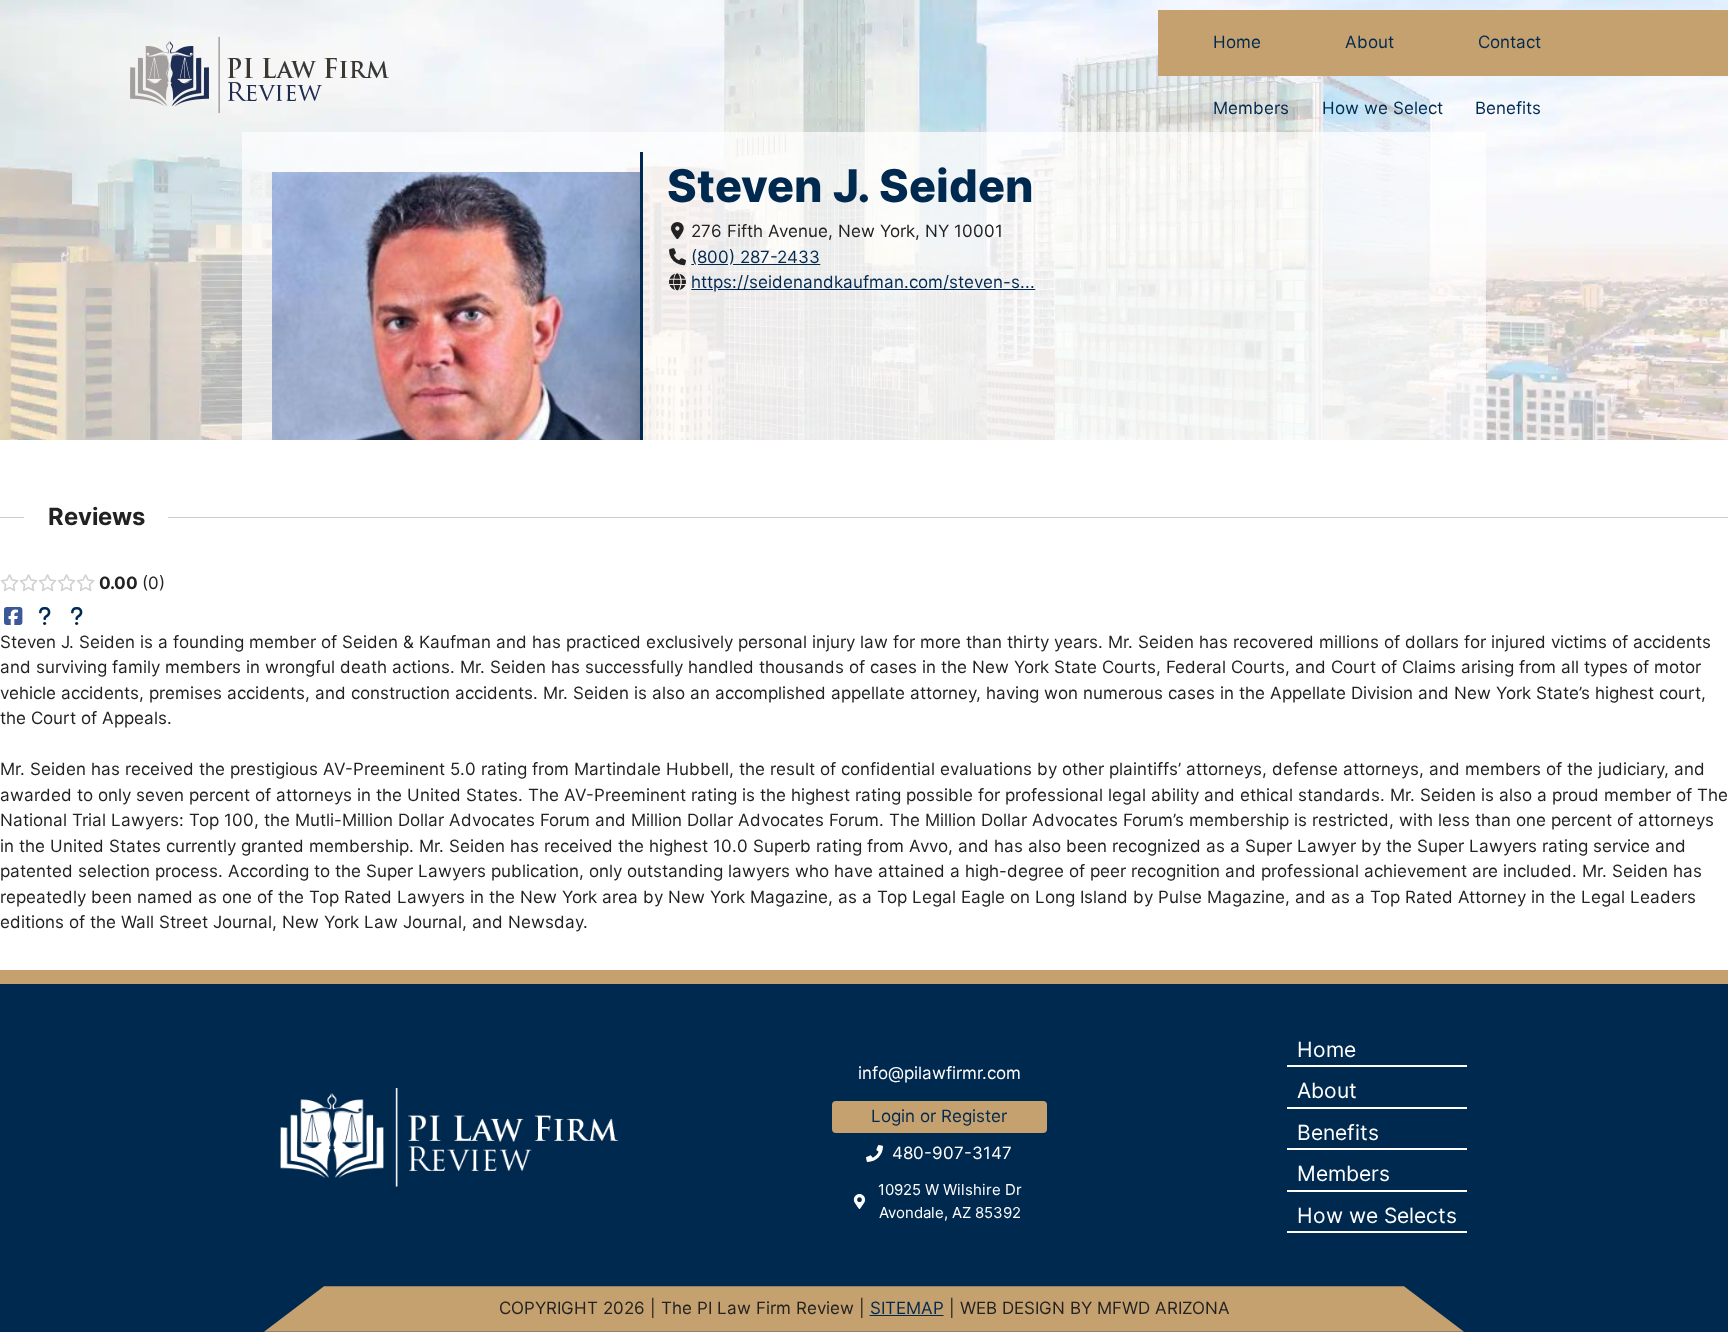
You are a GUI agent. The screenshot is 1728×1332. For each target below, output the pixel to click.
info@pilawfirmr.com (939, 1073)
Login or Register (939, 1116)
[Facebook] (13, 616)
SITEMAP (907, 1308)
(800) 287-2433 (755, 257)
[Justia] (45, 616)
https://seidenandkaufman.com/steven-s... (863, 282)
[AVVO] (76, 616)
